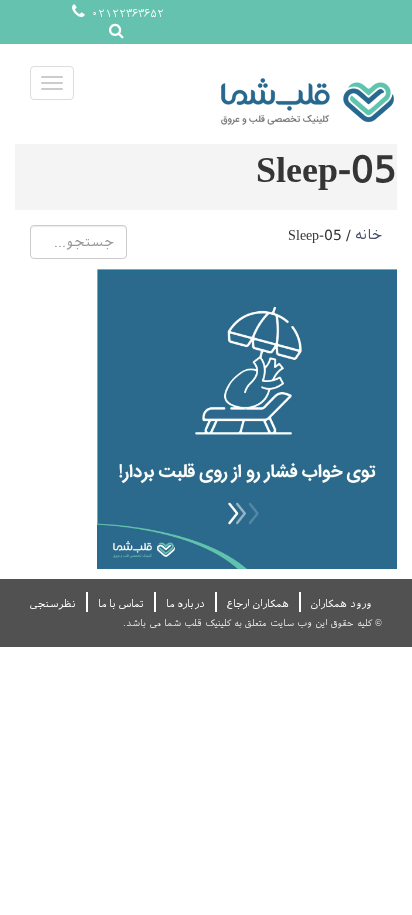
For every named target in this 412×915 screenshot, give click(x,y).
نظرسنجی (53, 603)
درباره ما (185, 603)
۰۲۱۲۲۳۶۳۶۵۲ (126, 13)
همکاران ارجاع (258, 603)
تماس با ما (121, 603)
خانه (368, 235)
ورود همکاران (341, 603)
